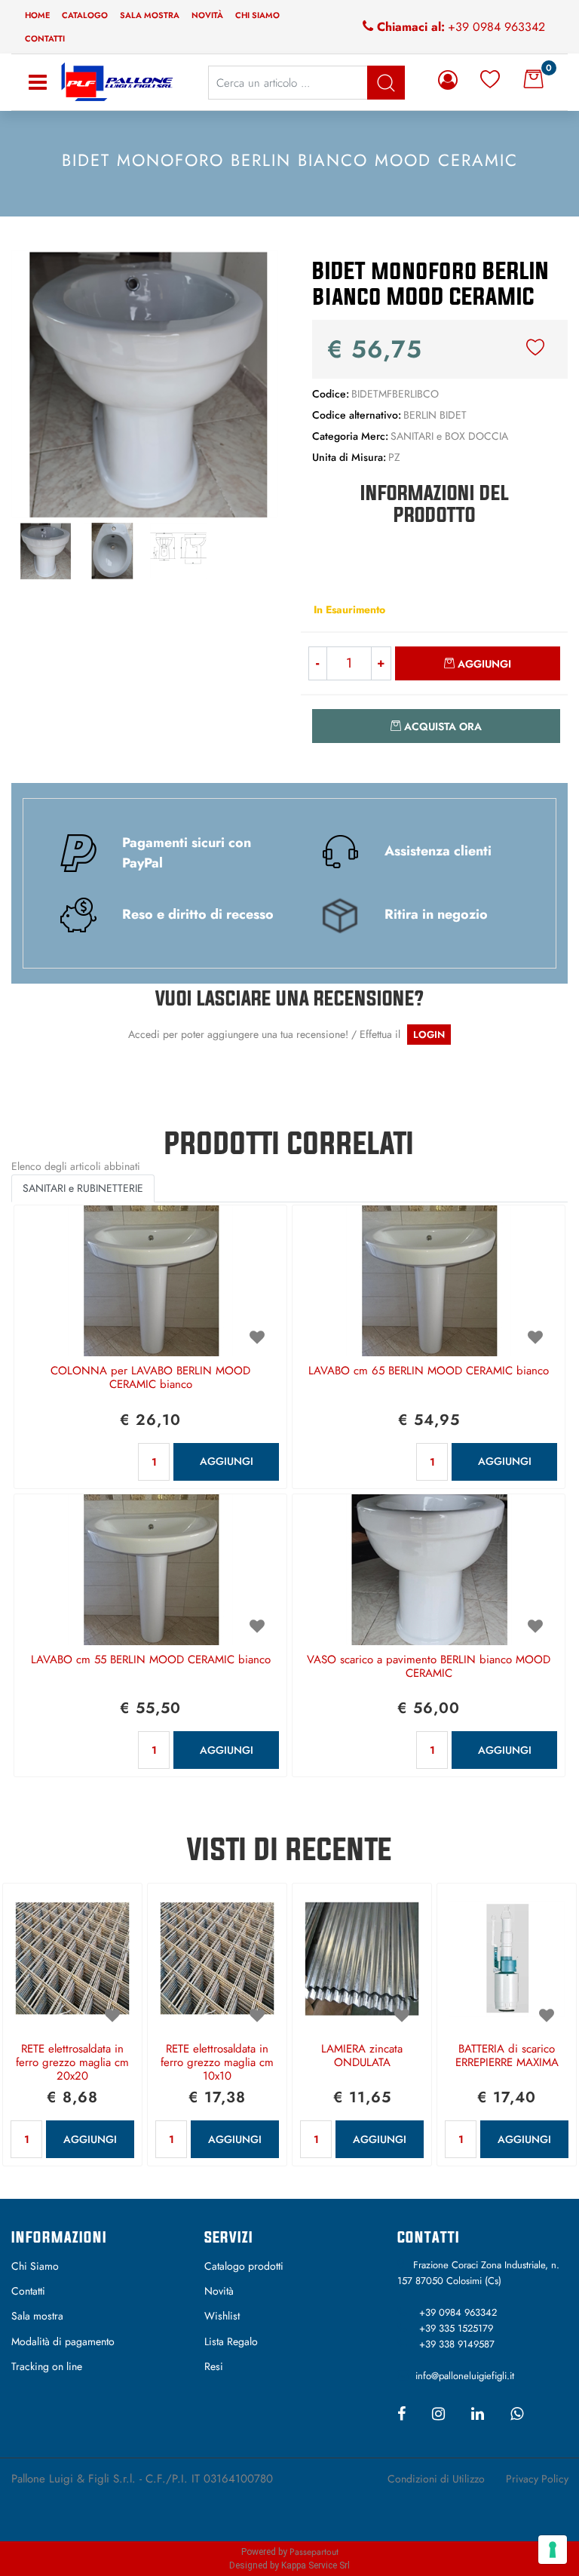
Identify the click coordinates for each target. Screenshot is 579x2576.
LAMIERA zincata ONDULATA (362, 2056)
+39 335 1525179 (456, 2328)
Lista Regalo (231, 2341)
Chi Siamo (35, 2266)
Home (37, 15)
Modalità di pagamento (63, 2341)
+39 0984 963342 (496, 27)
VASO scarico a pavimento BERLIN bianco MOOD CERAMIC (429, 1667)
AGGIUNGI (227, 1461)
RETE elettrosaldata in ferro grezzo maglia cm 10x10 (217, 2063)
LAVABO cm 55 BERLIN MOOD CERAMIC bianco (151, 1660)
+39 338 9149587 (457, 2344)
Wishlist (222, 2316)
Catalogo (85, 15)
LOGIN (429, 1035)
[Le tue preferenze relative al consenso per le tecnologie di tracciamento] (553, 2550)
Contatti (45, 38)
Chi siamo (257, 15)
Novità (207, 15)
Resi (214, 2366)
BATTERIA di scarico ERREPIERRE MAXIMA (507, 2056)
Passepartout (314, 2552)
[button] (145, 382)
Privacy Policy (537, 2479)
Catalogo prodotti (244, 2266)
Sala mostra (150, 15)
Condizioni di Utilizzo (436, 2479)
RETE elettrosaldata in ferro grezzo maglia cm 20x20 (72, 2063)
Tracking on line (47, 2366)
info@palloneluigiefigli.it (465, 2376)
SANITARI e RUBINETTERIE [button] (83, 1188)
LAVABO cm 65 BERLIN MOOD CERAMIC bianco (429, 1371)
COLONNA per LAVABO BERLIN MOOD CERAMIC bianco (150, 1378)
